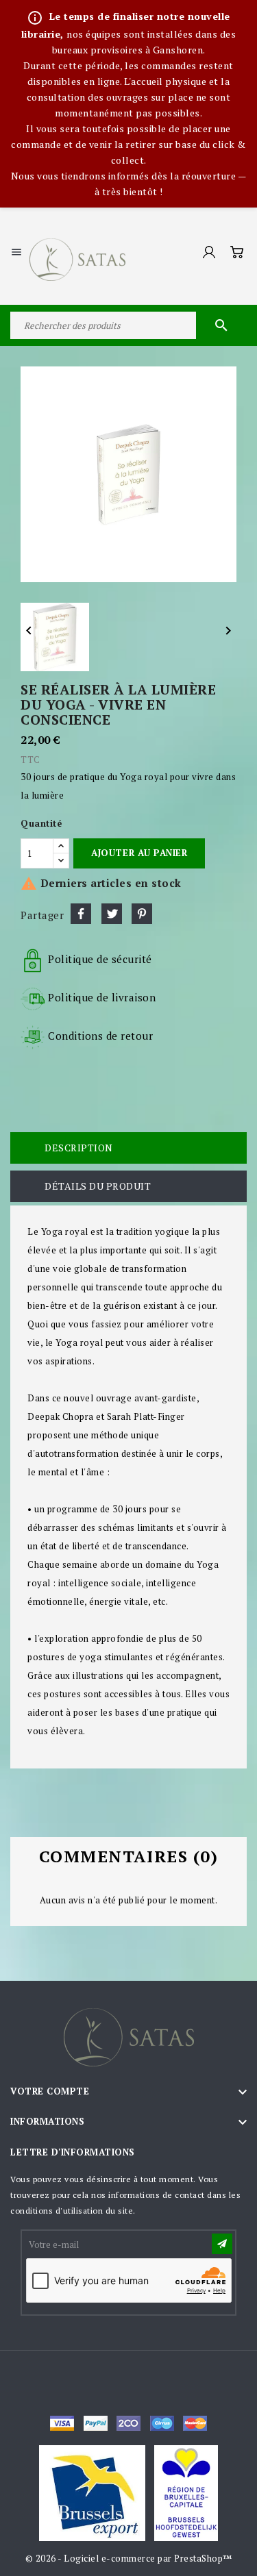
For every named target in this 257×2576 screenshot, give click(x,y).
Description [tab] (79, 1148)
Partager (81, 914)
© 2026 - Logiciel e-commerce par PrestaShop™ (129, 2558)
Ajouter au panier (139, 853)
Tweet (112, 914)
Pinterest (142, 914)
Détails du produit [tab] (98, 1186)
